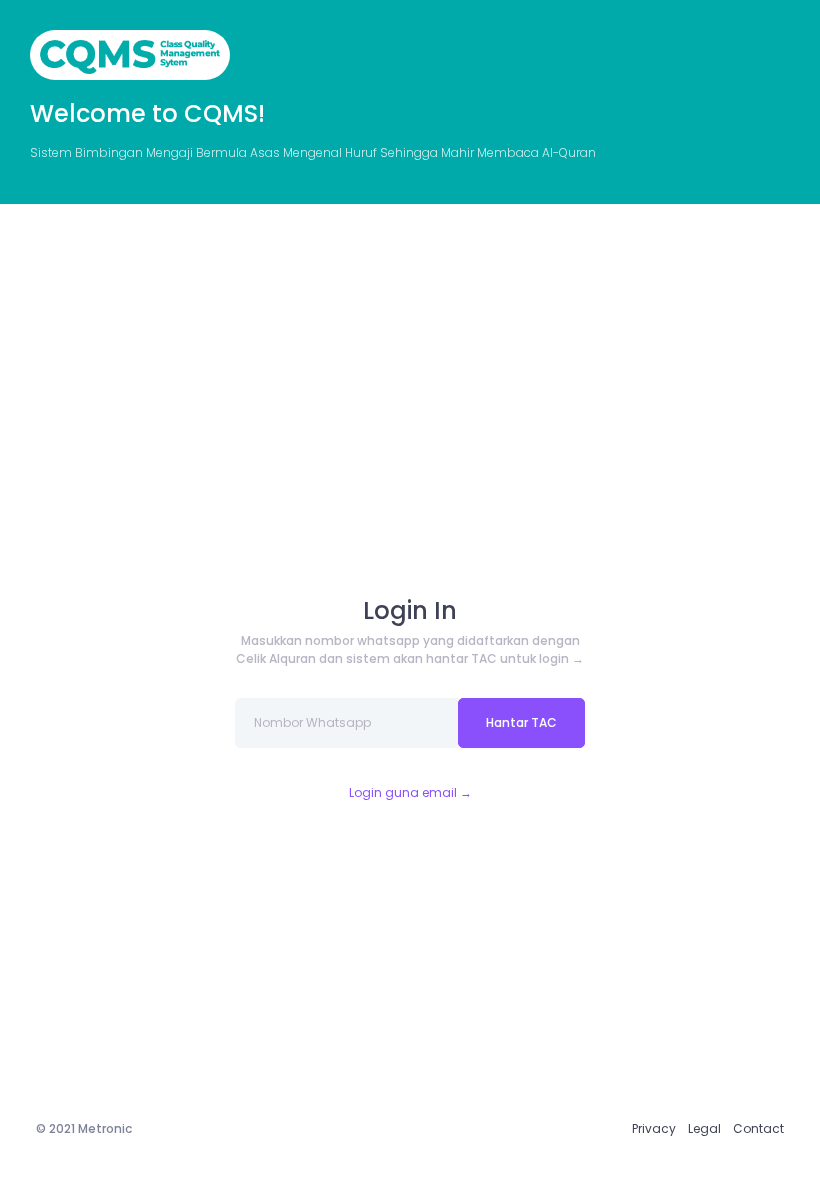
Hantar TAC (521, 722)
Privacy (654, 1128)
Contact (758, 1128)
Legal (704, 1128)
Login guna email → (410, 792)
